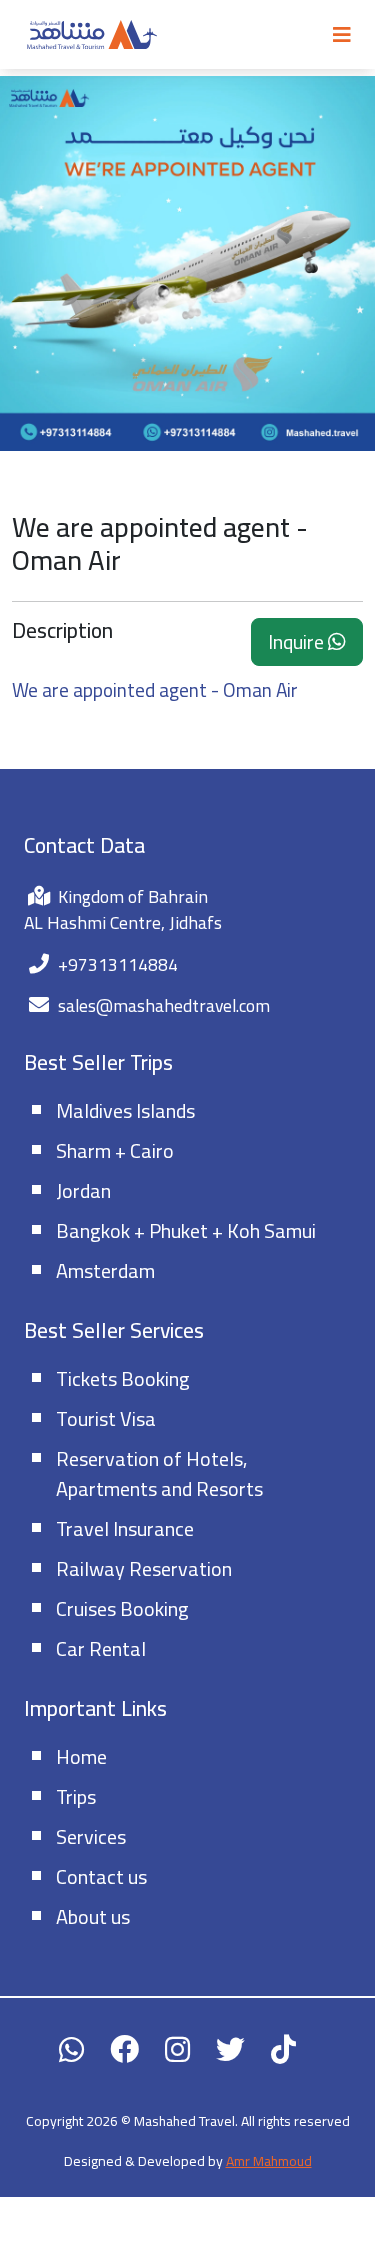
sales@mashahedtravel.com (164, 1005)
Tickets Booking (123, 1378)
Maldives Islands (125, 1110)
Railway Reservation (144, 1568)
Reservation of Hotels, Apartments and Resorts (159, 1473)
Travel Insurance (125, 1528)
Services (91, 1836)
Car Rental (101, 1648)
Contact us (101, 1876)
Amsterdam (105, 1270)
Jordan (83, 1190)
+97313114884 (118, 965)
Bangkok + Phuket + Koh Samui (186, 1230)
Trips (76, 1796)
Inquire (298, 641)
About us (93, 1916)
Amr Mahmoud (269, 2161)
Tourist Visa (106, 1418)
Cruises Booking (122, 1608)
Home (81, 1756)
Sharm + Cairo (115, 1150)
